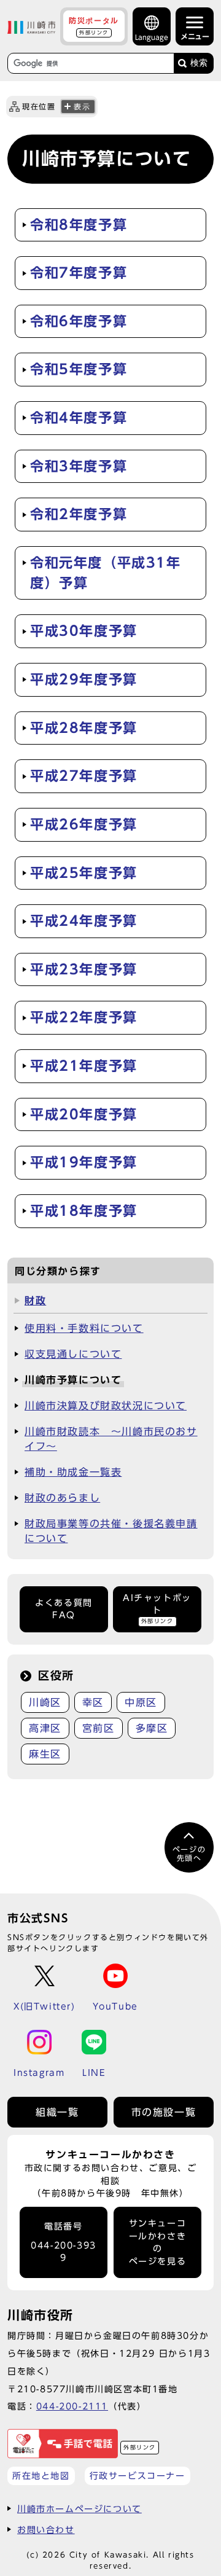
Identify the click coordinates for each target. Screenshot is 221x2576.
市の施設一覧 (164, 2112)
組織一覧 (57, 2112)
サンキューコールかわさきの (158, 2242)
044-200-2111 (72, 2406)
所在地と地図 (41, 2476)
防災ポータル (94, 26)
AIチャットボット (157, 1609)
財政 (35, 1301)
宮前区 (99, 1728)
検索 (199, 63)
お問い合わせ (46, 2530)
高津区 (45, 1728)
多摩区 (152, 1728)
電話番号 (64, 2242)
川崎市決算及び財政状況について (106, 1406)
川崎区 (45, 1702)
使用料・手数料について (84, 1328)
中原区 (141, 1702)
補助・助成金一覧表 (73, 1472)
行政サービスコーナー (138, 2476)
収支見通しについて (73, 1354)
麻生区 (45, 1754)
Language (152, 37)
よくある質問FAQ (64, 1609)
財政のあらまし (62, 1498)
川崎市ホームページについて (79, 2509)
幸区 (93, 1702)
